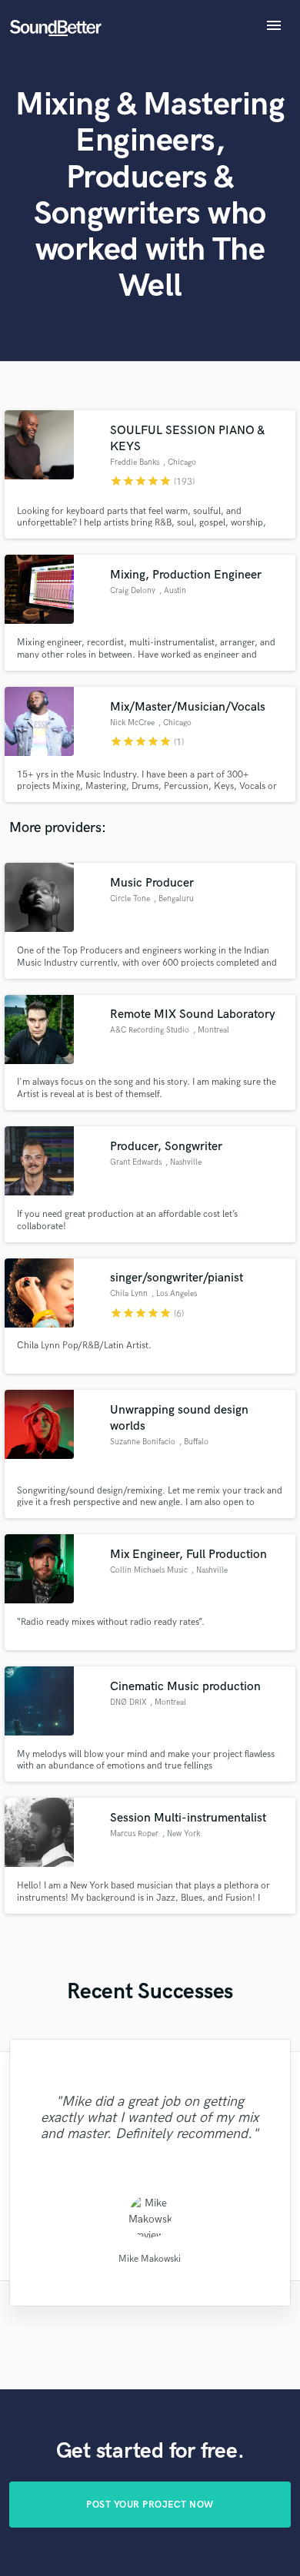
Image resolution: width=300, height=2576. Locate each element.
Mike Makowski (150, 2258)
